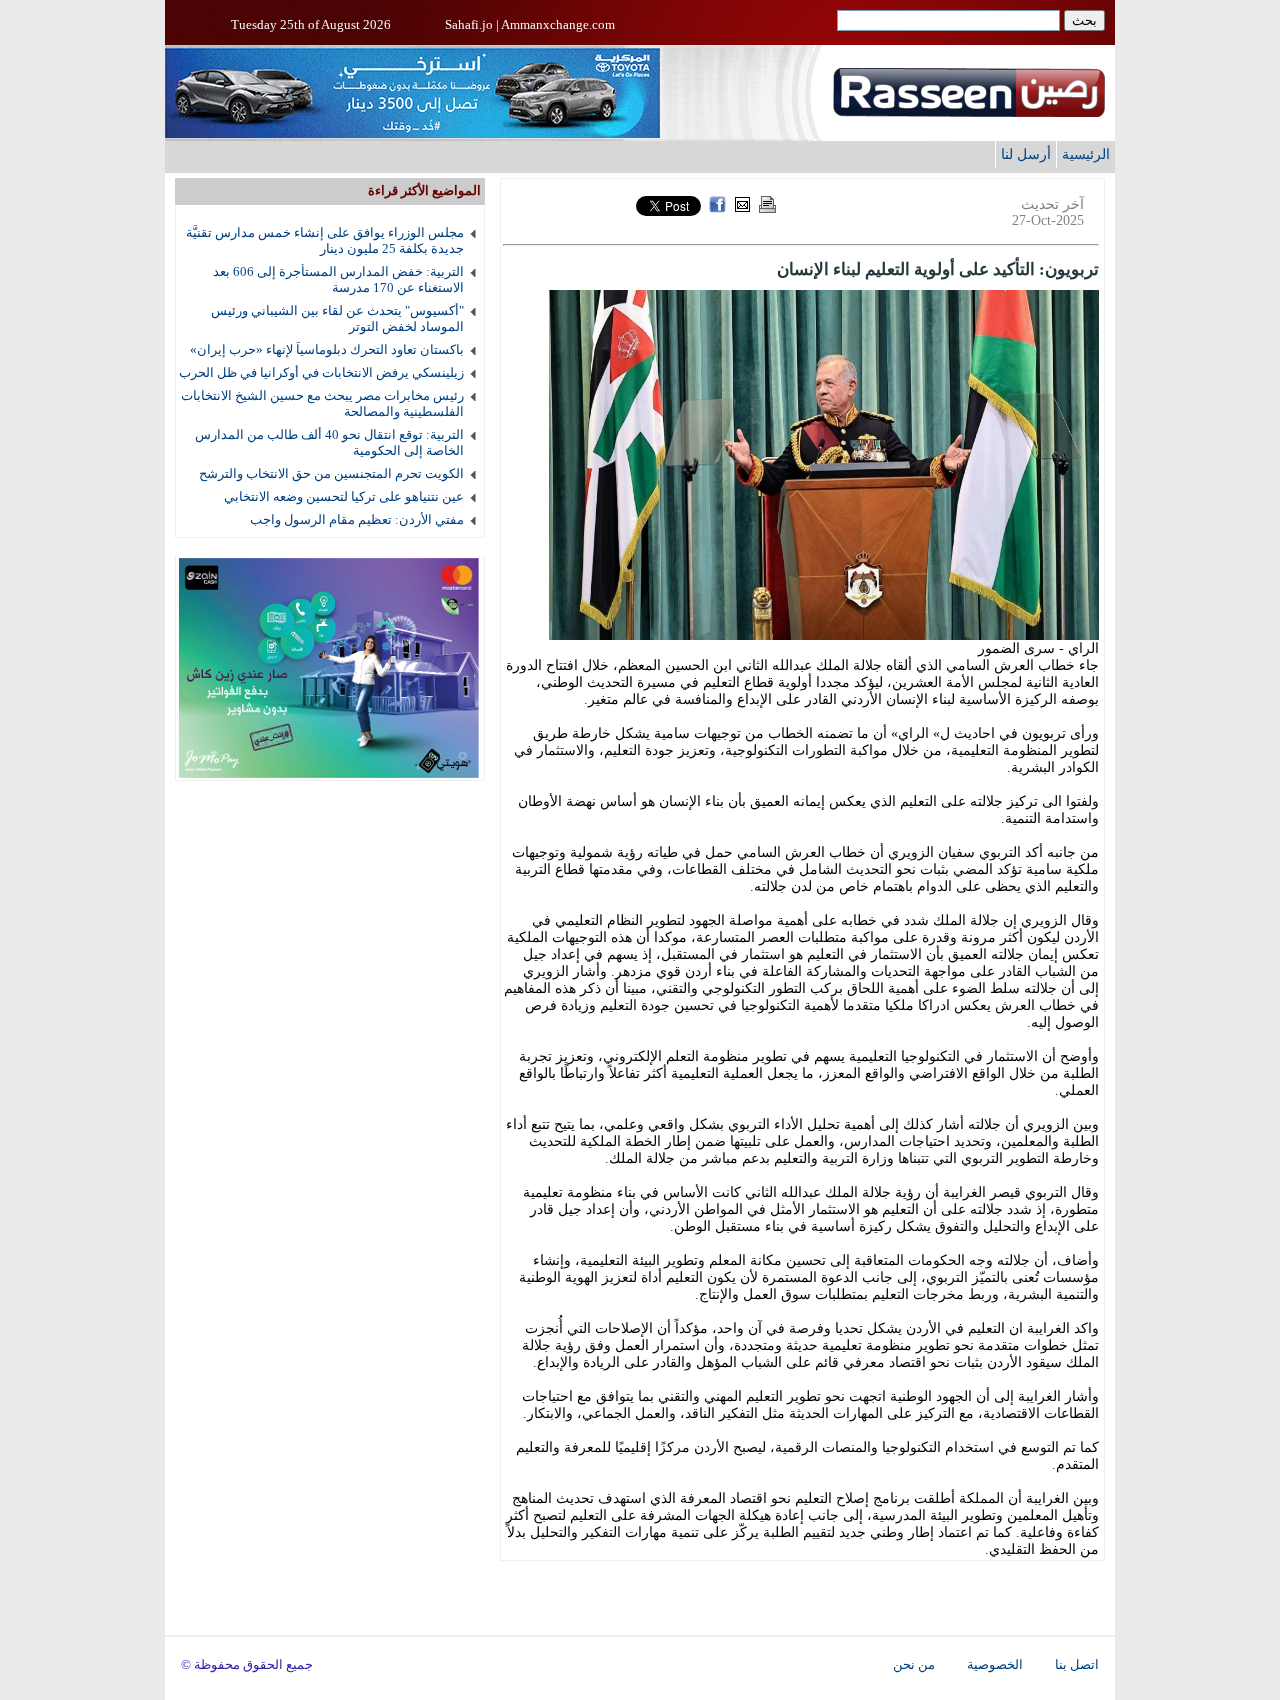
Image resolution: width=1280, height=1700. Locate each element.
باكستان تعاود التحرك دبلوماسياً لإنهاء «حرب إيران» (327, 349)
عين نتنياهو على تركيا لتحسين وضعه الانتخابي (344, 496)
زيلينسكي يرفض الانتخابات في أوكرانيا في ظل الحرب (321, 372)
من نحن (914, 1665)
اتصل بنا (1077, 1665)
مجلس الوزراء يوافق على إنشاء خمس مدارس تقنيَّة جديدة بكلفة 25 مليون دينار (325, 240)
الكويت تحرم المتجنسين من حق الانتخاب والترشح (331, 473)
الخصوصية (995, 1665)
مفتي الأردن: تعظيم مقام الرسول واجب (357, 519)
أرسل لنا (1026, 154)
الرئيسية (1086, 154)
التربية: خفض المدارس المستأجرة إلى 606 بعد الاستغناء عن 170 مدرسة (338, 279)
